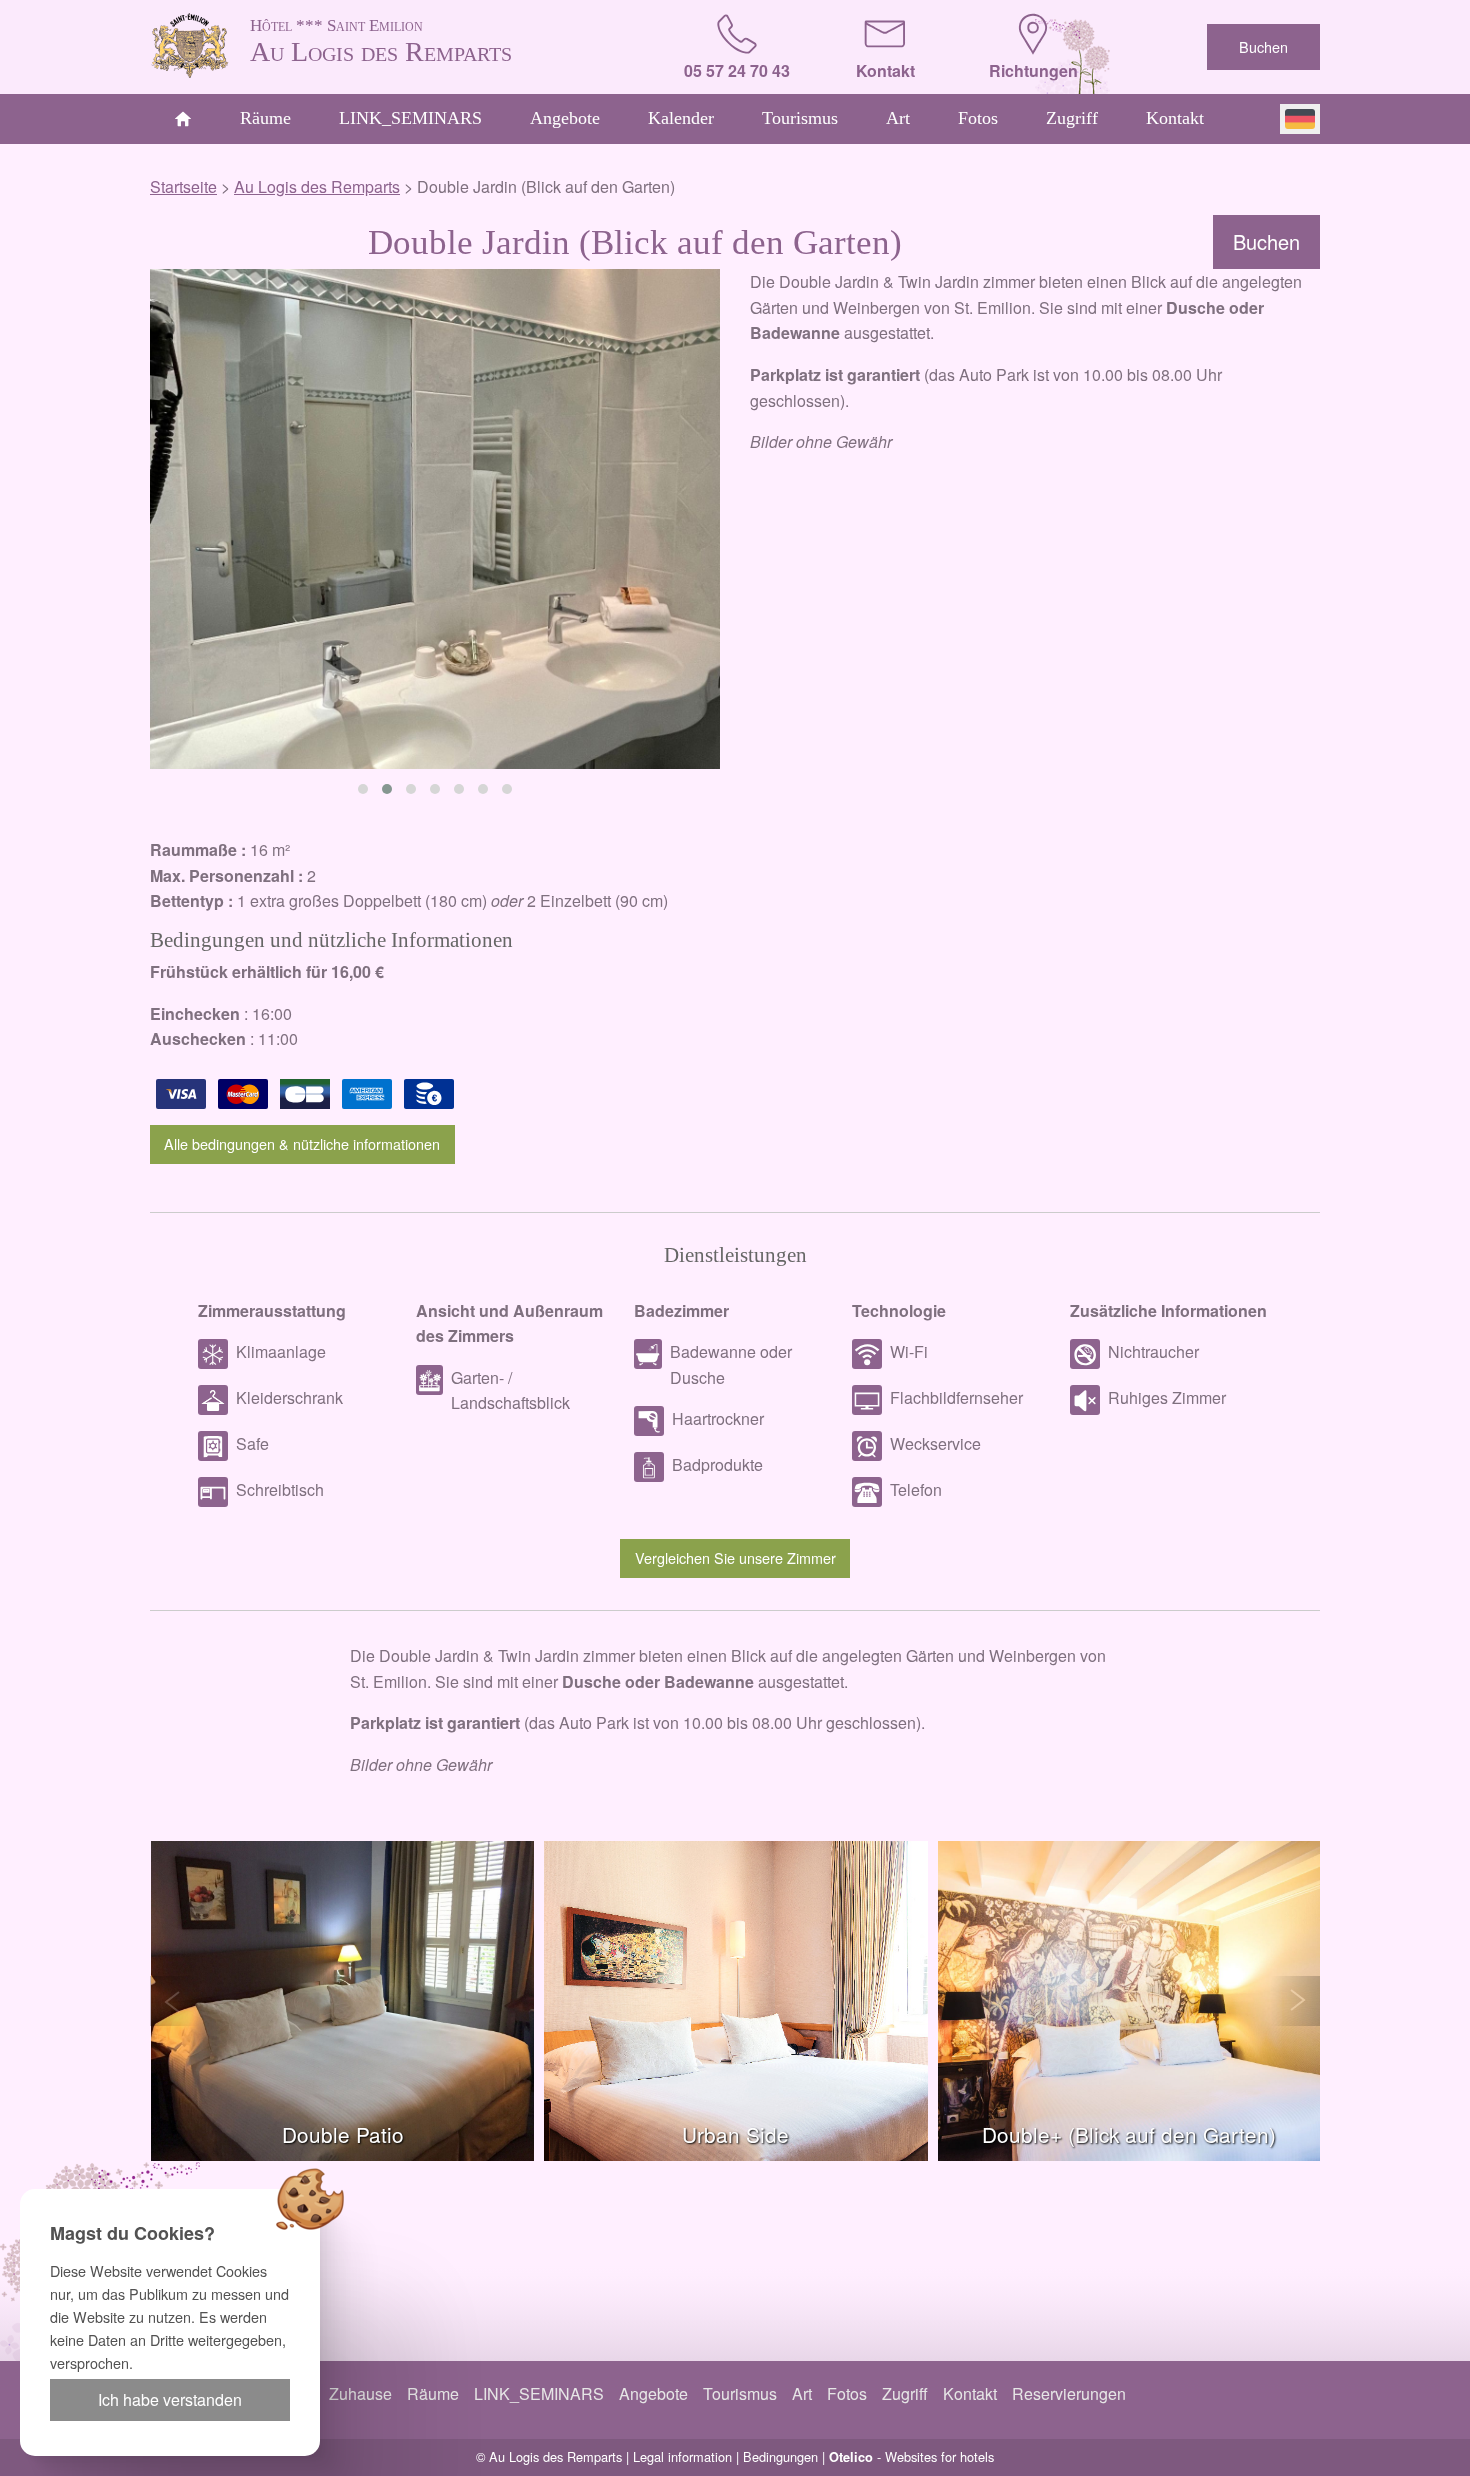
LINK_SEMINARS (410, 118)
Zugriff (1072, 118)
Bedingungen (780, 2456)
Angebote (565, 118)
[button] (363, 789)
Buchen (1263, 46)
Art (898, 118)
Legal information (682, 2456)
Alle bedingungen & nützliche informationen (302, 1143)
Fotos (978, 118)
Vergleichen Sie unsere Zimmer (735, 1557)
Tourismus (800, 118)
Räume (265, 118)
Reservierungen (1069, 2393)
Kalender (681, 118)
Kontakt (1175, 118)
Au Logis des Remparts (381, 41)
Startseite (183, 186)
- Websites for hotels (911, 2456)
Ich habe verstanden (170, 2399)
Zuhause (360, 2393)
